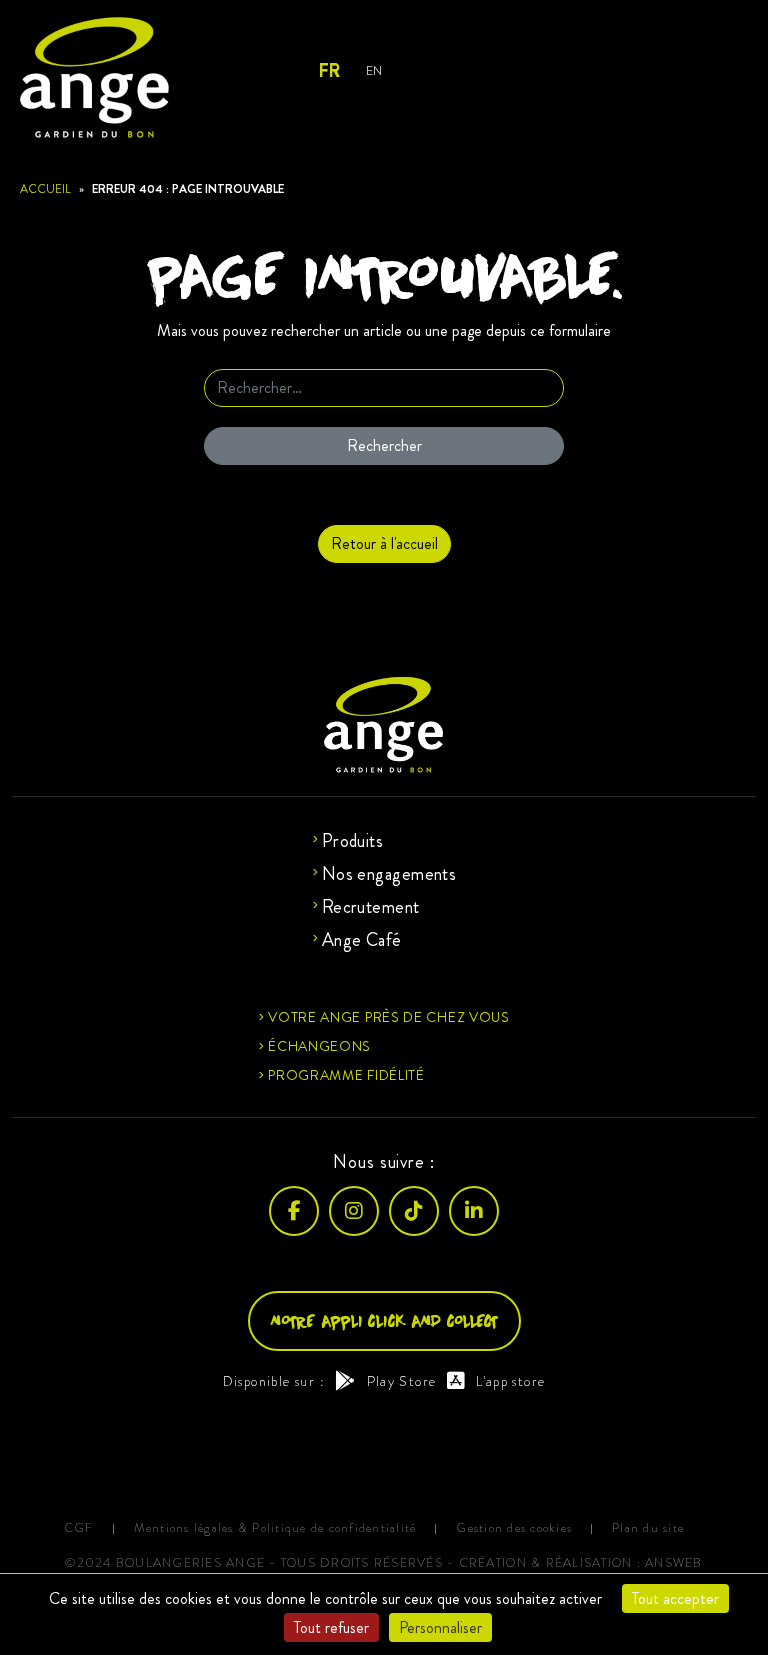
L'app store (510, 1381)
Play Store (401, 1381)
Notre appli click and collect (384, 1320)
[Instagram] (354, 1211)
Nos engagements (389, 874)
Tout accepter (675, 1598)
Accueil (45, 189)
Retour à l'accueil (384, 543)
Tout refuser (331, 1627)
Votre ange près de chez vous (389, 1017)
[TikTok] (414, 1211)
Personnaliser (440, 1627)
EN (373, 70)
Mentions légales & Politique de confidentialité (275, 1528)
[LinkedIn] (474, 1211)
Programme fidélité (346, 1075)
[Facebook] (294, 1211)
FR (328, 71)
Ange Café (362, 940)
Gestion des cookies (514, 1528)
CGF (79, 1528)
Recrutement (371, 907)
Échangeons (319, 1046)
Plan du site (648, 1528)
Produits (353, 841)
